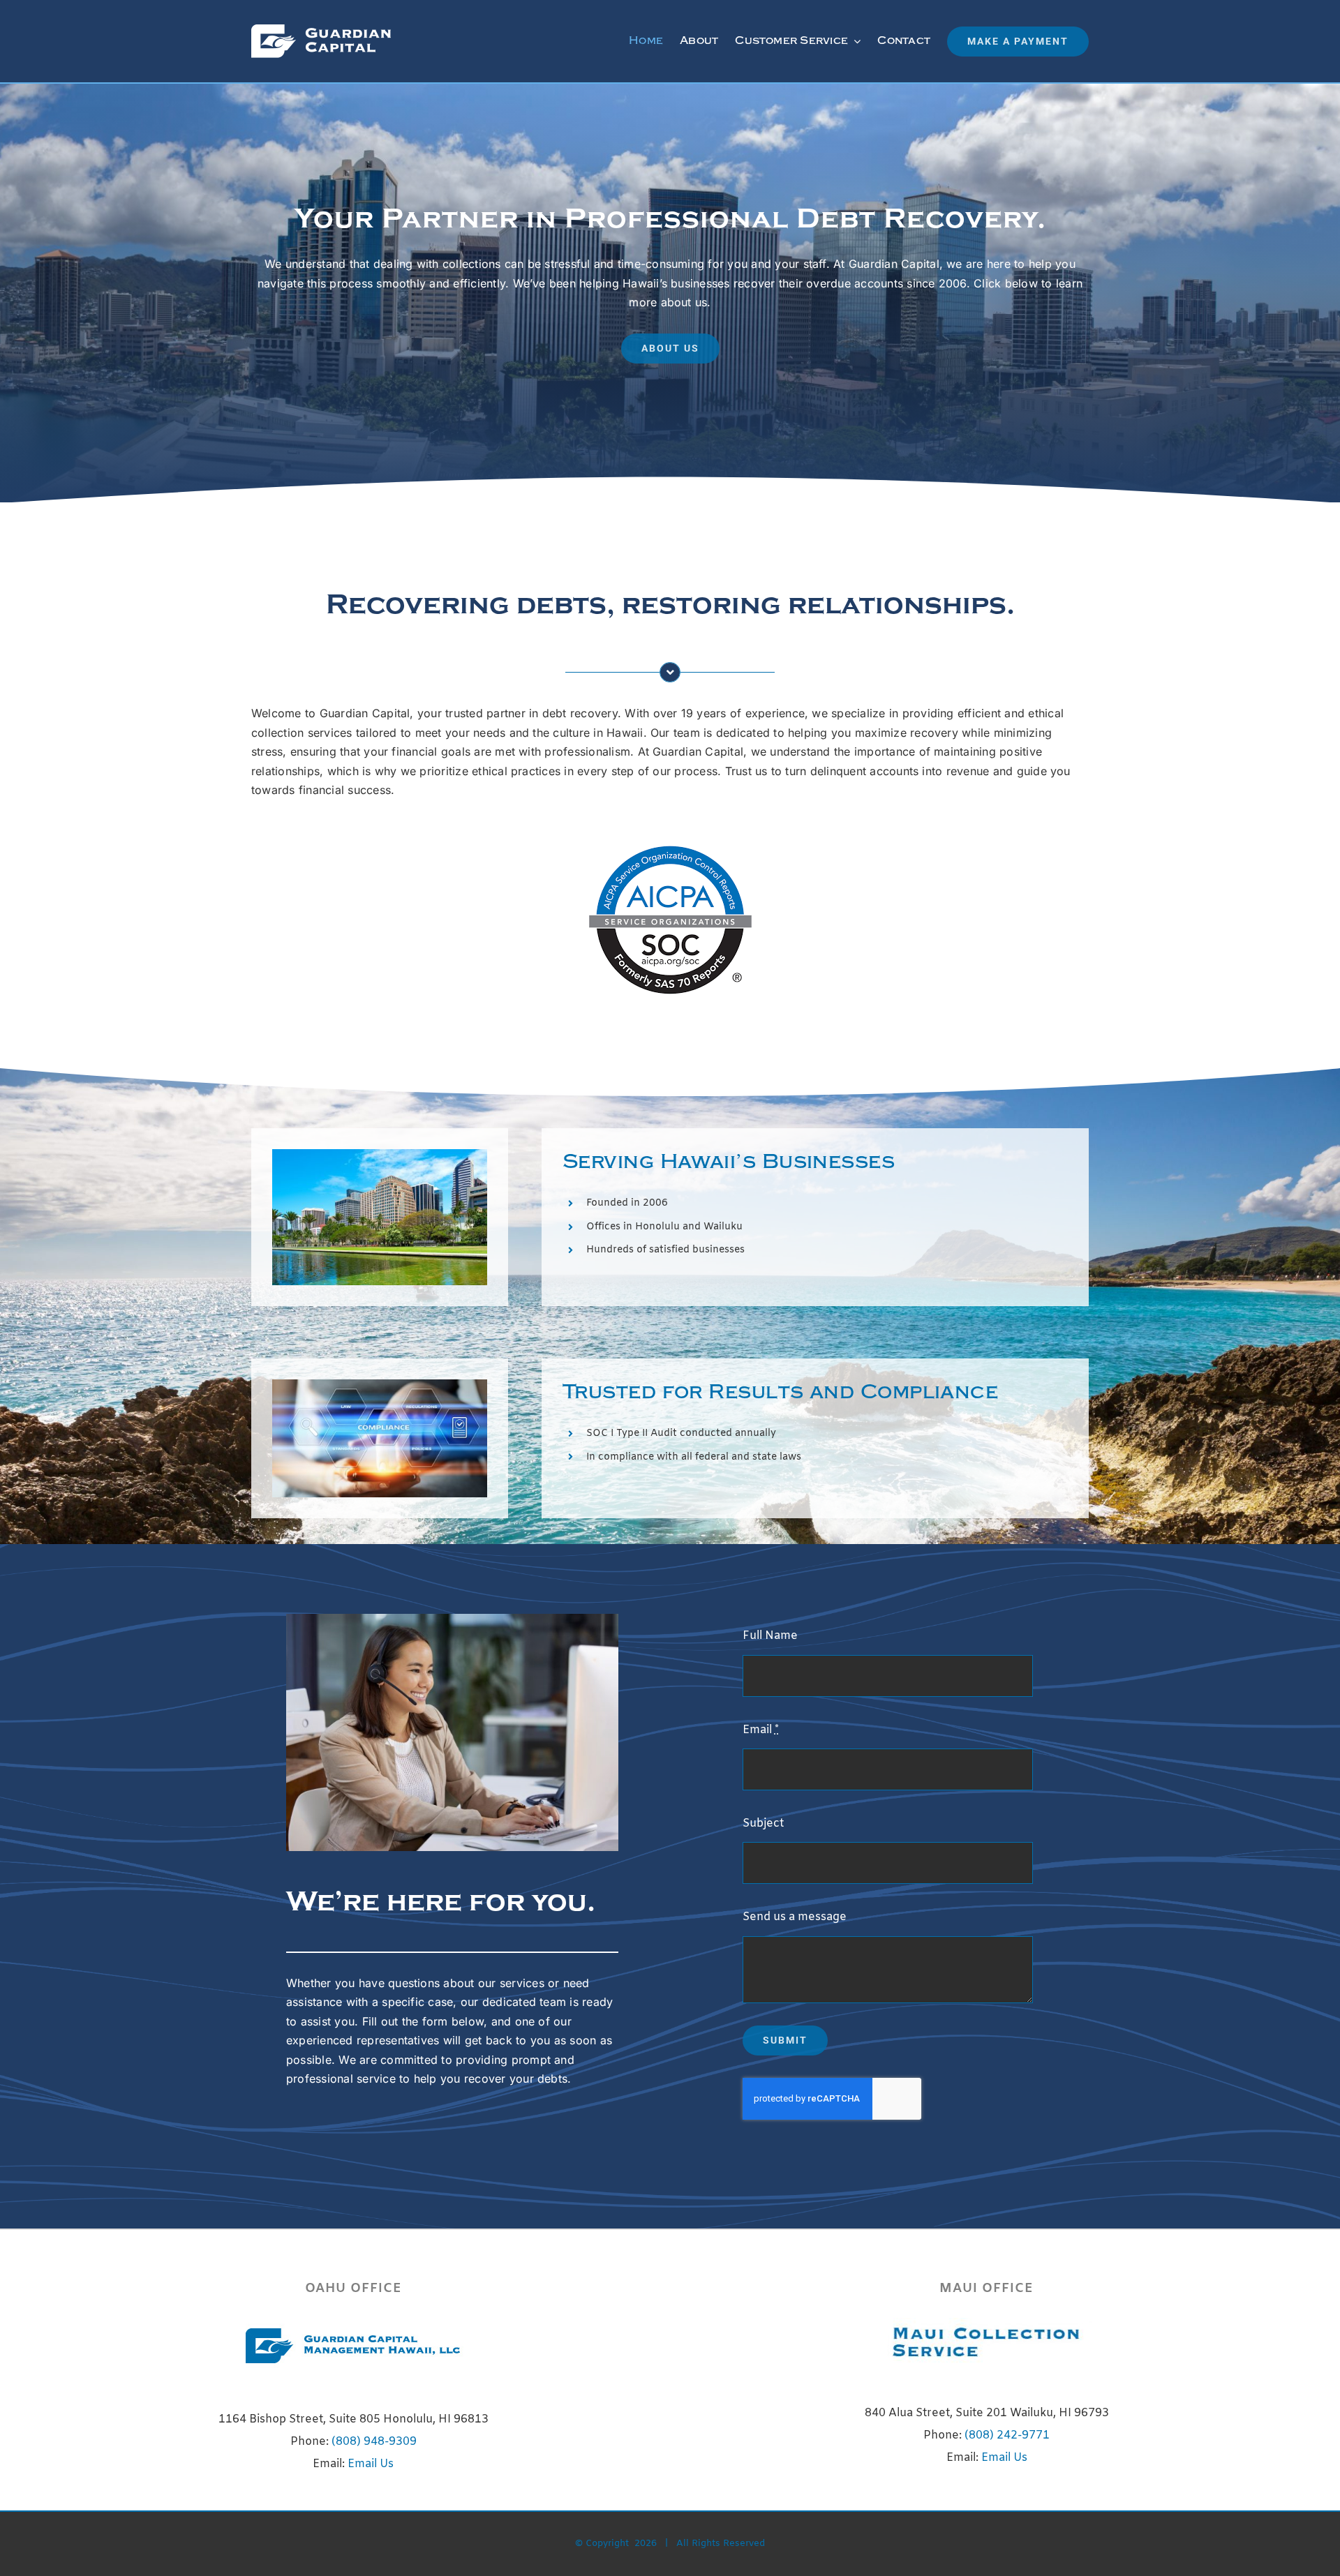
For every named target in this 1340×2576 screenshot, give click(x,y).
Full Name (770, 1636)
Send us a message (795, 1917)
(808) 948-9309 (374, 2442)
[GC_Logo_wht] (321, 30)
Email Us (371, 2464)
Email (761, 1730)
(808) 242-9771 (1007, 2435)
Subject (763, 1824)
